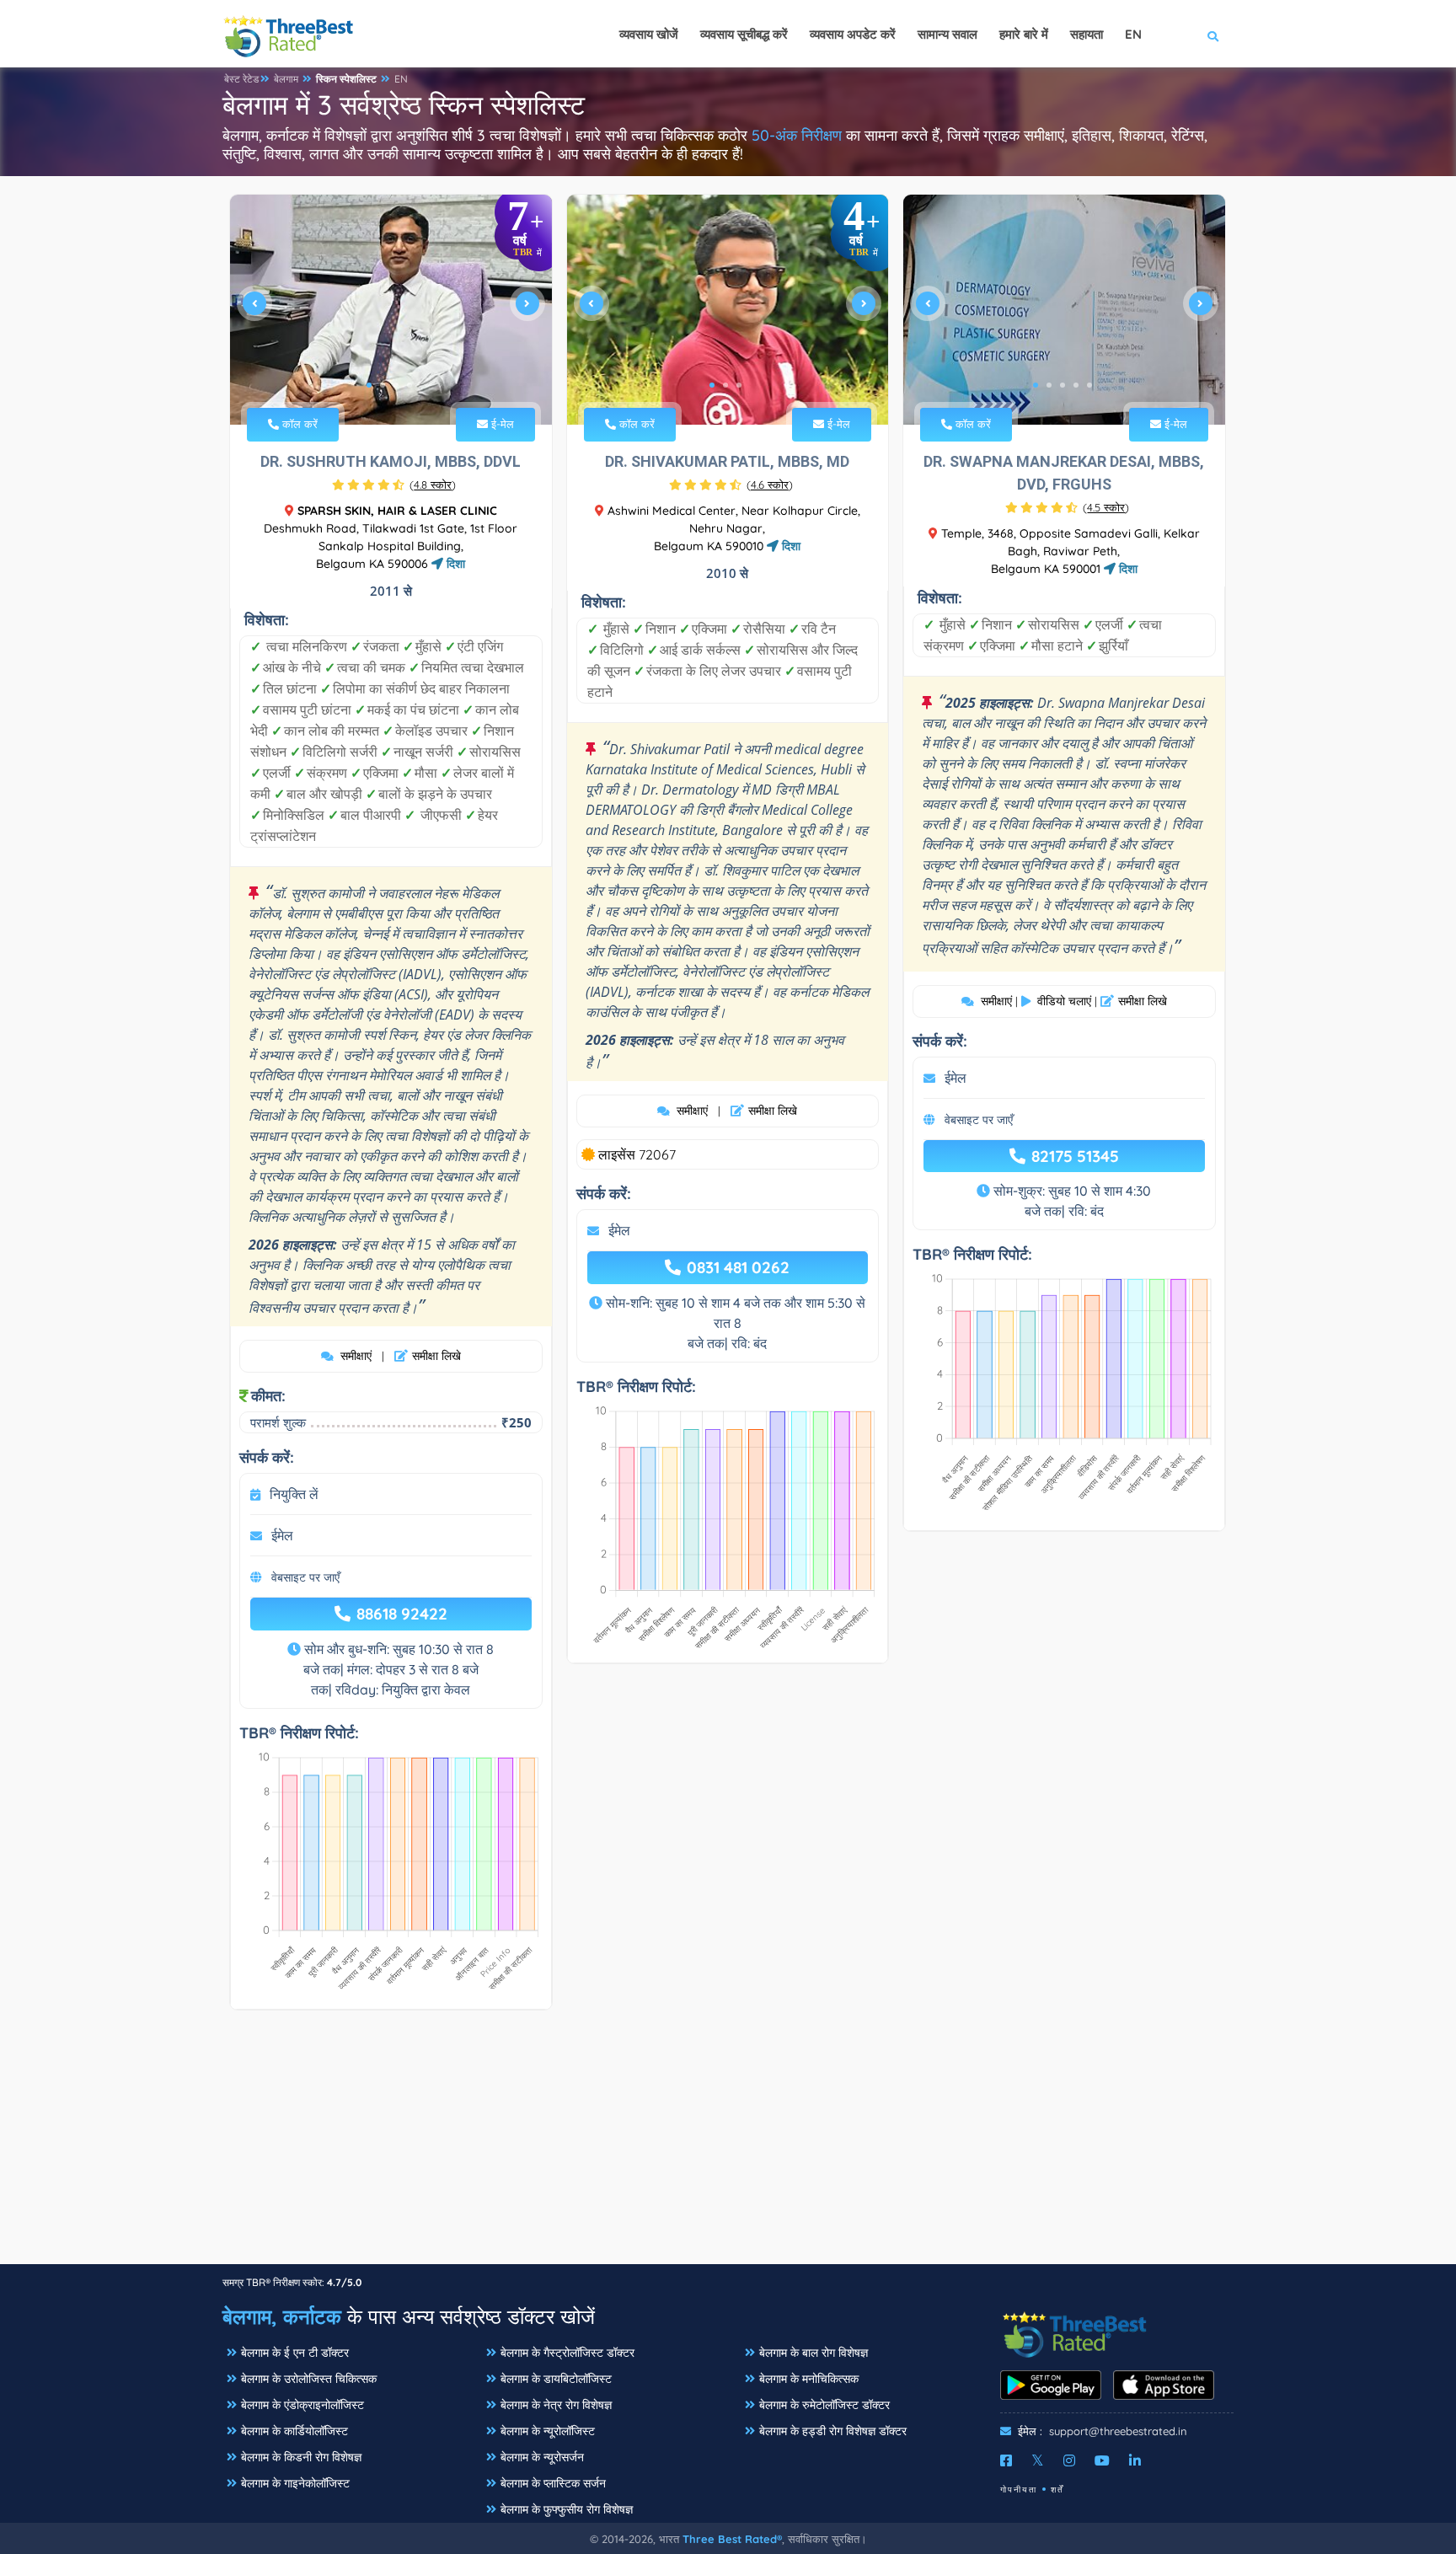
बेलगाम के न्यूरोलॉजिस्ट (548, 2431)
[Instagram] (1069, 2460)
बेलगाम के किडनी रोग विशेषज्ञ (301, 2457)
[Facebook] (1006, 2460)
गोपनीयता (1019, 2490)
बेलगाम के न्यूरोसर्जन (542, 2457)
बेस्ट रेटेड (241, 79)
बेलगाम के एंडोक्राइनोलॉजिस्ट (302, 2405)
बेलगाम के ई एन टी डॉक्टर (295, 2353)
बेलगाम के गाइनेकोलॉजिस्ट (295, 2483)
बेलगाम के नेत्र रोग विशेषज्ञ (556, 2405)
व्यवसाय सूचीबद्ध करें (744, 34)
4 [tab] (409, 385)
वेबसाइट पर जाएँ (305, 1577)
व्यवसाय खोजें (649, 34)
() (433, 485)
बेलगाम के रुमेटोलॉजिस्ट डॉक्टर (824, 2405)
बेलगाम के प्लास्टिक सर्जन (553, 2483)
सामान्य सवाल (947, 34)
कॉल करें (298, 424)
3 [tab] (396, 385)
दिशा (454, 564)
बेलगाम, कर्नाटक (282, 2316)
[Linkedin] (1135, 2460)
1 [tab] (369, 385)
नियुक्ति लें (294, 1494)
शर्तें (1057, 2490)
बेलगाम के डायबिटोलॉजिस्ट (556, 2379)
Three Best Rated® (732, 2539)
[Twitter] (1038, 2460)
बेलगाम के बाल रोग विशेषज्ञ (814, 2353)
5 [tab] (1089, 385)
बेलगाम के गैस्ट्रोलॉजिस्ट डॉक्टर (567, 2353)
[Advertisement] (728, 2145)
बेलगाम (286, 79)
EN (401, 79)
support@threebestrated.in (1118, 2431)
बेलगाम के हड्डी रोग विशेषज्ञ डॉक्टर (833, 2431)
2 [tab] (383, 385)
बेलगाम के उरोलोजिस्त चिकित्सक (309, 2379)
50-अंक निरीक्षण (797, 135)
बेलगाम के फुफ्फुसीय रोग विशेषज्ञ (567, 2509)
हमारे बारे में (1024, 34)
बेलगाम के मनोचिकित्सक (809, 2379)
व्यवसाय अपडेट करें (853, 34)
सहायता (1087, 34)
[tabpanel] (391, 310)
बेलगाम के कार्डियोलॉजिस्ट (294, 2431)
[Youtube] (1102, 2460)
